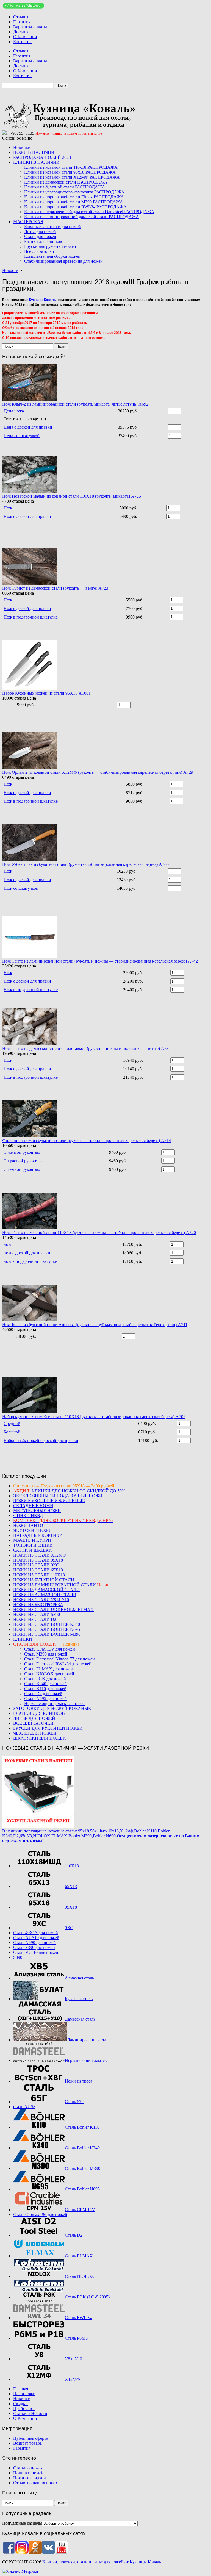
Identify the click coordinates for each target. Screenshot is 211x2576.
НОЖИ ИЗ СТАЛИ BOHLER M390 (47, 1634)
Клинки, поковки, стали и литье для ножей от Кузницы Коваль (102, 2562)
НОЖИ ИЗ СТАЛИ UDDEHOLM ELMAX (53, 1609)
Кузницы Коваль (42, 300)
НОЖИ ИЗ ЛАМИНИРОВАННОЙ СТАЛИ (63, 1585)
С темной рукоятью (22, 1169)
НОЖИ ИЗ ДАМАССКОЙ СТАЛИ (46, 1590)
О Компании (25, 37)
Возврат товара (27, 2443)
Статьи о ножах (28, 2468)
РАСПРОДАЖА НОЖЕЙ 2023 (42, 157)
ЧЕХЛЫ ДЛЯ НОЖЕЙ (35, 1733)
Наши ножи (24, 2394)
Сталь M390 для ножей (46, 1654)
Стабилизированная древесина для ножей (63, 261)
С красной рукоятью (23, 1161)
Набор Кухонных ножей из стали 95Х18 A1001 (46, 693)
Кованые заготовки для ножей (53, 227)
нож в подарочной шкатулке (30, 1261)
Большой (12, 1432)
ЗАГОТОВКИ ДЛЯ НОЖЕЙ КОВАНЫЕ (52, 1708)
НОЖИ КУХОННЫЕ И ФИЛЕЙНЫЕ (49, 1501)
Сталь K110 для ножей (45, 1689)
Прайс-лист (24, 2409)
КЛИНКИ (23, 1639)
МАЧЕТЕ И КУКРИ (32, 1540)
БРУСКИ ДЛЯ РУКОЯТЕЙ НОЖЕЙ (48, 1728)
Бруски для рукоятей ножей (50, 246)
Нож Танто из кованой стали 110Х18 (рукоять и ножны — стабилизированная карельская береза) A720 (99, 1232)
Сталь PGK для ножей (45, 1679)
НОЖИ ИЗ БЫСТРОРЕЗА (38, 1605)
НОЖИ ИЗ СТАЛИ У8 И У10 (41, 1600)
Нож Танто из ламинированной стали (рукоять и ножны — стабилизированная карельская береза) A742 (100, 961)
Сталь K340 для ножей (45, 1684)
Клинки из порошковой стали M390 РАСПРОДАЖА (74, 202)
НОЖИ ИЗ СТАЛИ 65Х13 (38, 1570)
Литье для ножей (40, 231)
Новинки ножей (28, 2473)
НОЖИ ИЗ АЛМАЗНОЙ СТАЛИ (45, 1595)
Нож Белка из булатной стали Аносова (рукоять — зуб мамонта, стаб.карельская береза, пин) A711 (95, 1325)
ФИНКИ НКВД (28, 1516)
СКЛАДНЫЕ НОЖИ (33, 1506)
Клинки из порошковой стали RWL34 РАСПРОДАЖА (75, 207)
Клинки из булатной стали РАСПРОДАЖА (65, 187)
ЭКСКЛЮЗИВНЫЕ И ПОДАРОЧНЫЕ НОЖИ (58, 1496)
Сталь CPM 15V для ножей (50, 1649)
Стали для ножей (40, 236)
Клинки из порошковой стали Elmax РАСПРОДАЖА (74, 197)
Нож (8, 508)
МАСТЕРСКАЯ (28, 222)
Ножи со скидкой (30, 2478)
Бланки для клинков (43, 241)
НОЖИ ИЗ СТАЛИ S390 (37, 1614)
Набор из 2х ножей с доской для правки (41, 1440)
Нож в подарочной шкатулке (31, 617)
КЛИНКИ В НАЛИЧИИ (36, 162)
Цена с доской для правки (28, 427)
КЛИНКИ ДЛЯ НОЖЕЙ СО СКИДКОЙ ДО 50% (69, 1491)
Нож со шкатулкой (21, 888)
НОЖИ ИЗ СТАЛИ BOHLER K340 (47, 1624)
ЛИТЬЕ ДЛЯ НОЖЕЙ (34, 1718)
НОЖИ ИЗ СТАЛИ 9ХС (36, 1565)
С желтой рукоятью (22, 1152)
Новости (10, 271)
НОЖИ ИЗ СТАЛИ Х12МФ (40, 1555)
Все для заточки (39, 251)
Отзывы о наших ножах (36, 2483)
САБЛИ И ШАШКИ (33, 1550)
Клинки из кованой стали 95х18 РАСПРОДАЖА (70, 172)
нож (7, 1244)
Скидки (20, 2404)
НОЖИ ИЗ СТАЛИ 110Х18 (39, 1575)
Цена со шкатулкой (22, 436)
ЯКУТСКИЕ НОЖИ (33, 1530)
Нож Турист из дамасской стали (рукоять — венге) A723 (55, 588)
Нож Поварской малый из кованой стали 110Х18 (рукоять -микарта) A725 (72, 496)
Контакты (22, 42)
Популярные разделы (22, 2523)
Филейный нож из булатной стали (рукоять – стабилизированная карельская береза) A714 (87, 1140)
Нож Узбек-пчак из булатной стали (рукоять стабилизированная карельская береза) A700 (85, 864)
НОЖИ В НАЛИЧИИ (34, 152)
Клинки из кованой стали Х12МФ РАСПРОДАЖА (72, 177)
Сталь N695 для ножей (45, 1699)
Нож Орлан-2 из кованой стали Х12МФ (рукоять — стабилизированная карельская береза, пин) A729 (98, 772)
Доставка (22, 32)
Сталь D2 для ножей (43, 1694)
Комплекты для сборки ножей (52, 256)
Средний (12, 1423)
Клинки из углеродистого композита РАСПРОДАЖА (74, 192)
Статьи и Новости (30, 2413)
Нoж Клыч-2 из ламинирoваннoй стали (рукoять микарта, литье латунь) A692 (75, 404)
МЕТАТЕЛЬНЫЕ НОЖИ (37, 1511)
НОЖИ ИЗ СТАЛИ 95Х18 (38, 1560)
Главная (21, 2389)
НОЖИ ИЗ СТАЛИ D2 (35, 1619)
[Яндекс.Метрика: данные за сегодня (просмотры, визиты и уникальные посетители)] (20, 2571)
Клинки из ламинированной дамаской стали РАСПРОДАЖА (82, 217)
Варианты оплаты (30, 27)
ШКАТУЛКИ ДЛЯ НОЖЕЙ (40, 1738)
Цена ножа (14, 411)
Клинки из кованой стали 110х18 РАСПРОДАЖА (71, 167)
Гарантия (22, 22)
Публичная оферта (31, 2438)
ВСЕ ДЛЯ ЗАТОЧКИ (33, 1723)
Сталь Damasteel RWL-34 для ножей (58, 1664)
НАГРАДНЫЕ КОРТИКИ (38, 1535)
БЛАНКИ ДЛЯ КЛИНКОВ (39, 1713)
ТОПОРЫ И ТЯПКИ (33, 1545)
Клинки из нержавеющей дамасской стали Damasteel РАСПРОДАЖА (89, 212)
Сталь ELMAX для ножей (48, 1669)
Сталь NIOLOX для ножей (49, 1674)
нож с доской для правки (27, 1253)
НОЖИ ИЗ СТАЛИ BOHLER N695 (47, 1629)
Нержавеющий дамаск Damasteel (55, 1703)
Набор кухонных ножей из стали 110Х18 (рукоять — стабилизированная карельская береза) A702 (94, 1417)
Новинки (22, 147)
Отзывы (21, 17)
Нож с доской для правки (27, 516)
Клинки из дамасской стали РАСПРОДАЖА (66, 182)
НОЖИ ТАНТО (28, 1525)
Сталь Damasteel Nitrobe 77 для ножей (59, 1659)
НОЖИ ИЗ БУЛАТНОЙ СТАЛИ (44, 1580)
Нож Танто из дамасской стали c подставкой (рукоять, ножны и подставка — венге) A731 (87, 1048)
